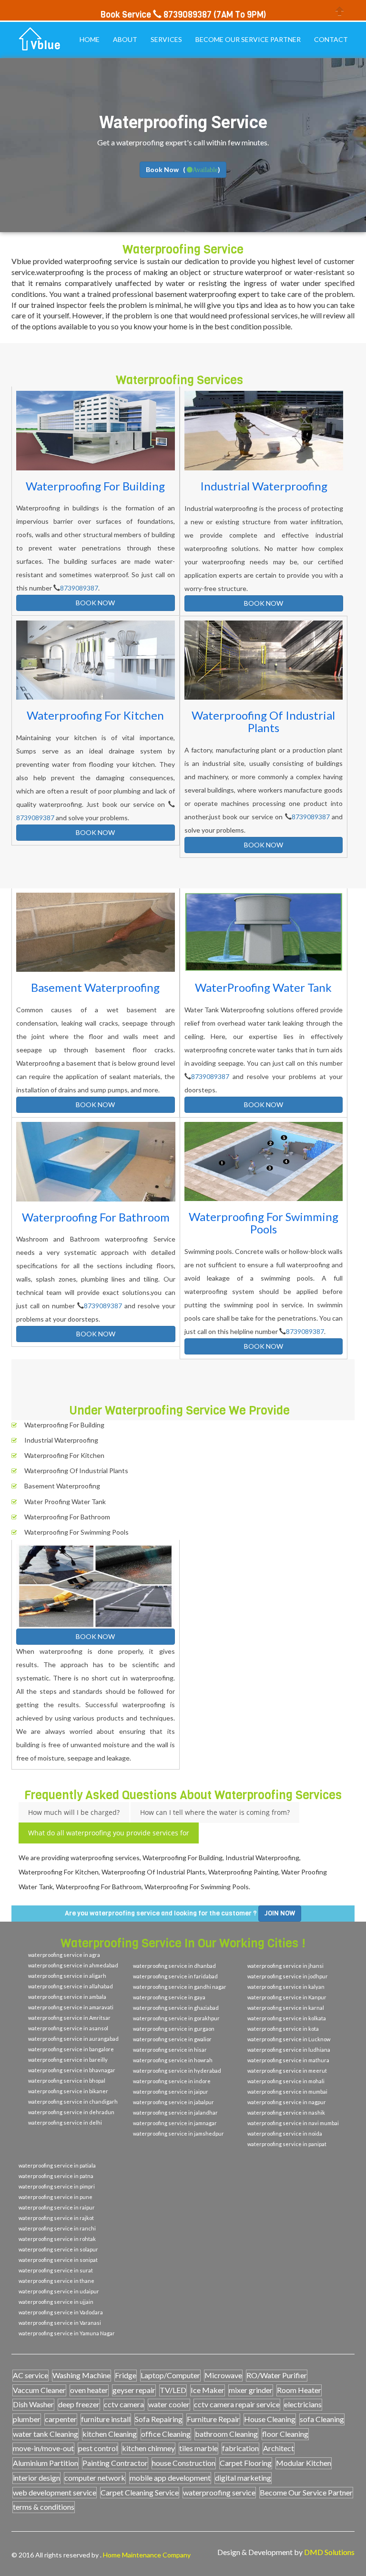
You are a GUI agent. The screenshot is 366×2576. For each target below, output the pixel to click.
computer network (95, 2478)
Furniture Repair (213, 2419)
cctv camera (124, 2404)
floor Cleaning (285, 2434)
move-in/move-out (43, 2448)
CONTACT (331, 39)
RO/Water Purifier (277, 2375)
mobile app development (170, 2478)
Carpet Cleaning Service (140, 2492)
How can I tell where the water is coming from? (215, 1812)
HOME (90, 39)
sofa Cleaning (322, 2419)
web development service (55, 2492)
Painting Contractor (115, 2463)
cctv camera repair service (237, 2404)
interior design (36, 2478)
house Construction (184, 2463)
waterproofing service (219, 2492)
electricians (303, 2404)
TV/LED (173, 2390)
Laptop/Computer (170, 2375)
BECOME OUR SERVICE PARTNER (248, 39)
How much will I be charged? (74, 1812)
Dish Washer (33, 2404)
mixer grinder (251, 2390)
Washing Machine (81, 2375)
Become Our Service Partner (306, 2492)
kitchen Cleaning (110, 2434)
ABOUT (125, 39)
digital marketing (243, 2478)
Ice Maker (208, 2390)
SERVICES (166, 39)
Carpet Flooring (246, 2463)
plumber (27, 2419)
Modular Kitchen (304, 2463)
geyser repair (134, 2390)
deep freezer (79, 2404)
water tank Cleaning (46, 2434)
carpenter (61, 2419)
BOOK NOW (95, 603)
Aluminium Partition (46, 2463)
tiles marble (198, 2448)
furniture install (106, 2419)
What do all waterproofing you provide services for (109, 1833)
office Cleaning (166, 2434)
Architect (279, 2448)
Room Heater (299, 2390)
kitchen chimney (148, 2448)
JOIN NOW (280, 1913)
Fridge (126, 2375)
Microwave (223, 2375)
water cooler (169, 2404)
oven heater (89, 2390)
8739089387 (79, 588)
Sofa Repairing (159, 2419)
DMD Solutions (329, 2552)
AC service (30, 2375)
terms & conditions (44, 2507)
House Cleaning (270, 2419)
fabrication (240, 2448)
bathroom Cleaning (226, 2434)
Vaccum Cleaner (39, 2390)
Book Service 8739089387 (156, 15)
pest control (98, 2448)
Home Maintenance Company (147, 2555)
